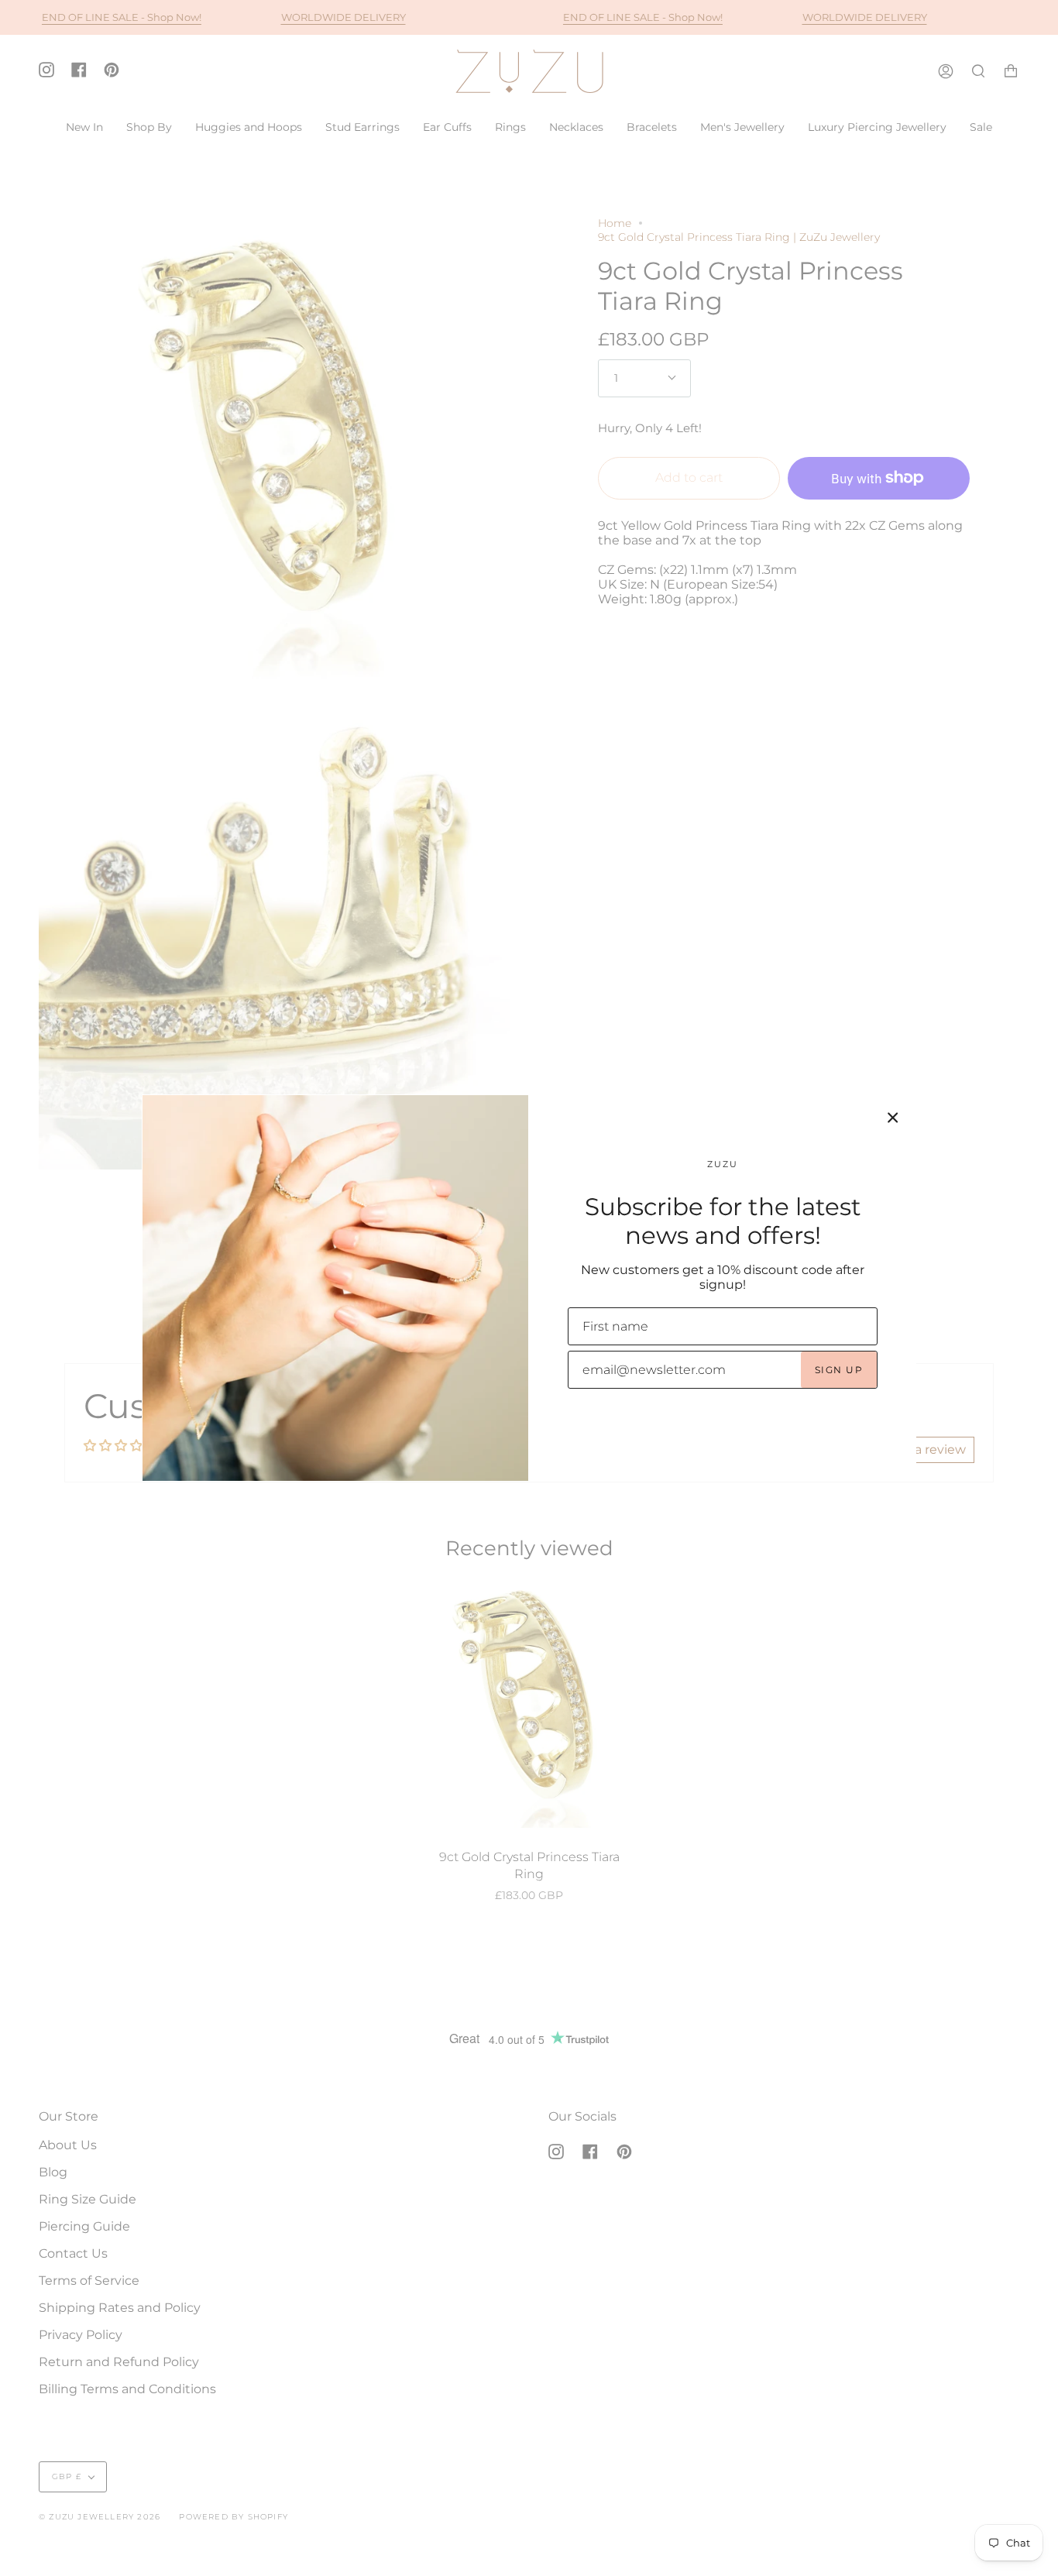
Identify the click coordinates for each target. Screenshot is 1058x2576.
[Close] (893, 1118)
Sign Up (839, 1370)
